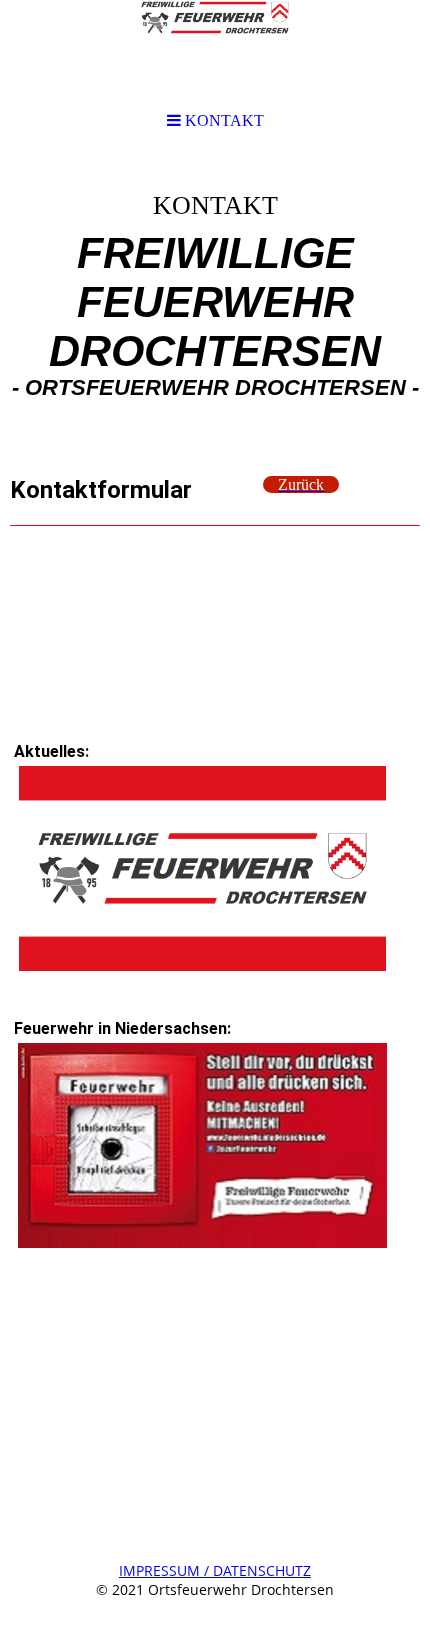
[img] (215, 306)
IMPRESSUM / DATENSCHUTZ (215, 1570)
